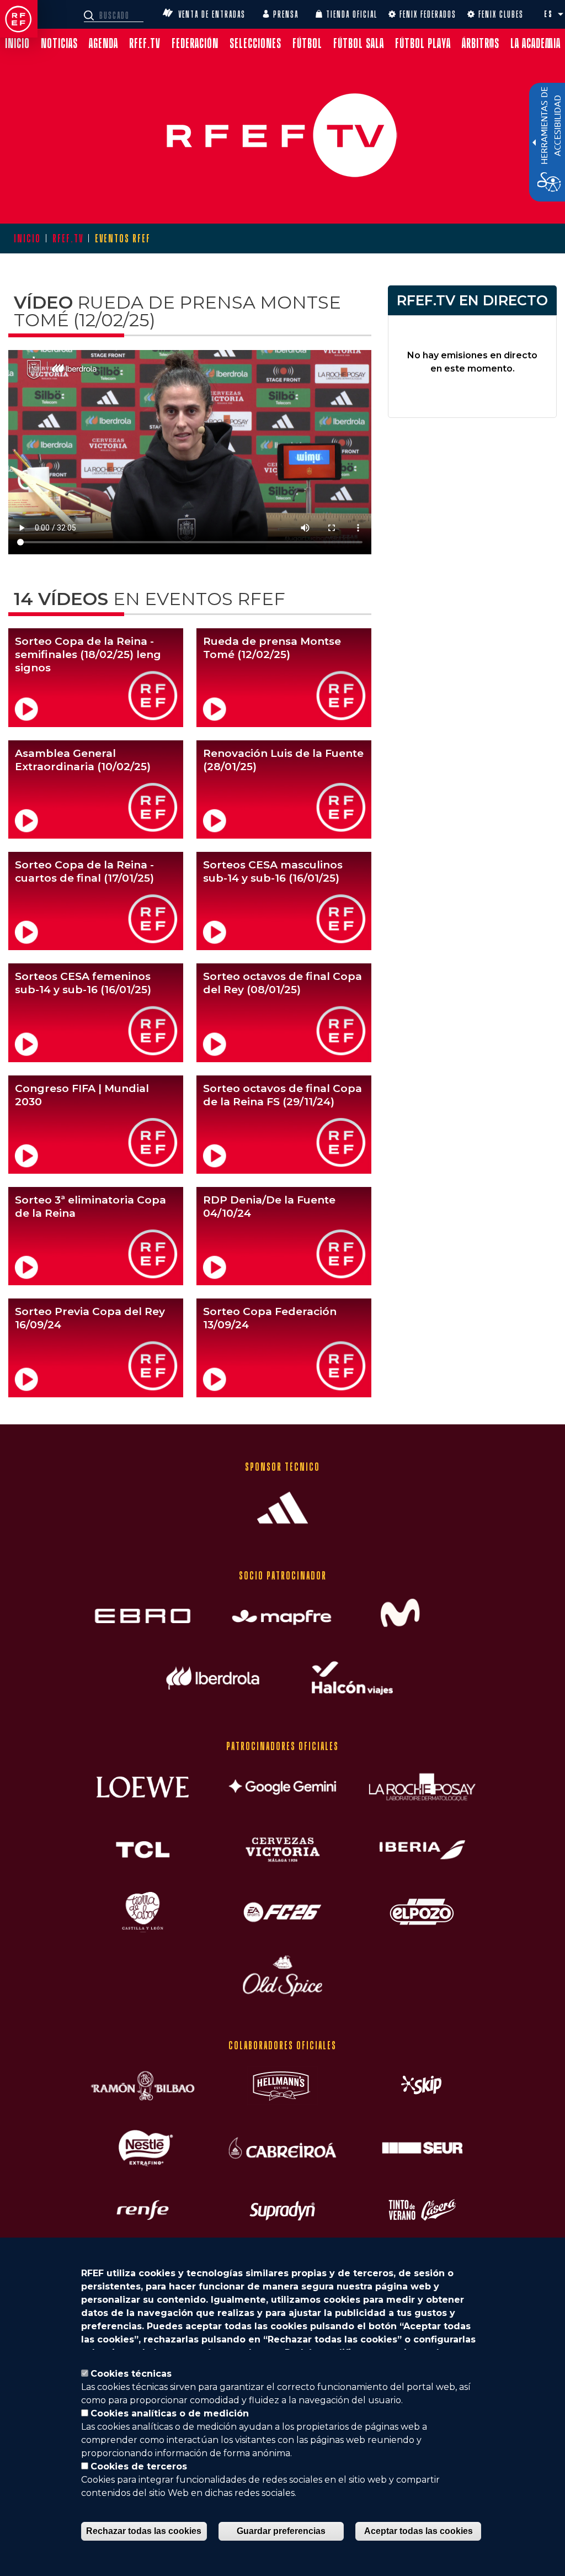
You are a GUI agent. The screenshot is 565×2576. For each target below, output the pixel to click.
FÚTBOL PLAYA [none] (423, 43)
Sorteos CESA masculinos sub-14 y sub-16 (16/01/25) (273, 871)
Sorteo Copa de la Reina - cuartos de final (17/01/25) (84, 871)
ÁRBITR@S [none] (481, 43)
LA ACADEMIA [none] (535, 43)
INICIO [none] (17, 43)
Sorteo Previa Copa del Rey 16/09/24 (90, 1318)
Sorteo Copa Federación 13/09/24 (270, 1318)
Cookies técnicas (131, 2374)
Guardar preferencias (281, 2531)
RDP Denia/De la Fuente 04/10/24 (269, 1207)
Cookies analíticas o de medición (170, 2413)
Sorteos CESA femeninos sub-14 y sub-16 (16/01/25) (83, 983)
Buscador (90, 15)
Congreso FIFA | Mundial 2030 (82, 1095)
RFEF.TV (68, 238)
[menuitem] (17, 43)
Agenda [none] (103, 43)
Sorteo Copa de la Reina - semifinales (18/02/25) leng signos (88, 654)
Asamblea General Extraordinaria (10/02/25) (83, 760)
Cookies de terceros (139, 2466)
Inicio (27, 238)
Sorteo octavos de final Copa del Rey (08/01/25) (282, 983)
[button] (561, 14)
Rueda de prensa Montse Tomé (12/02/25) (272, 648)
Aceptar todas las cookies (419, 2531)
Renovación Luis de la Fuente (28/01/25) (283, 760)
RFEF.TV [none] (145, 43)
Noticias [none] (59, 43)
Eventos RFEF (123, 238)
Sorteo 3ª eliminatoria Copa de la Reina (90, 1207)
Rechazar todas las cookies (144, 2531)
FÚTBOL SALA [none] (359, 43)
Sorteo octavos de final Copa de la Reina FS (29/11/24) (282, 1095)
